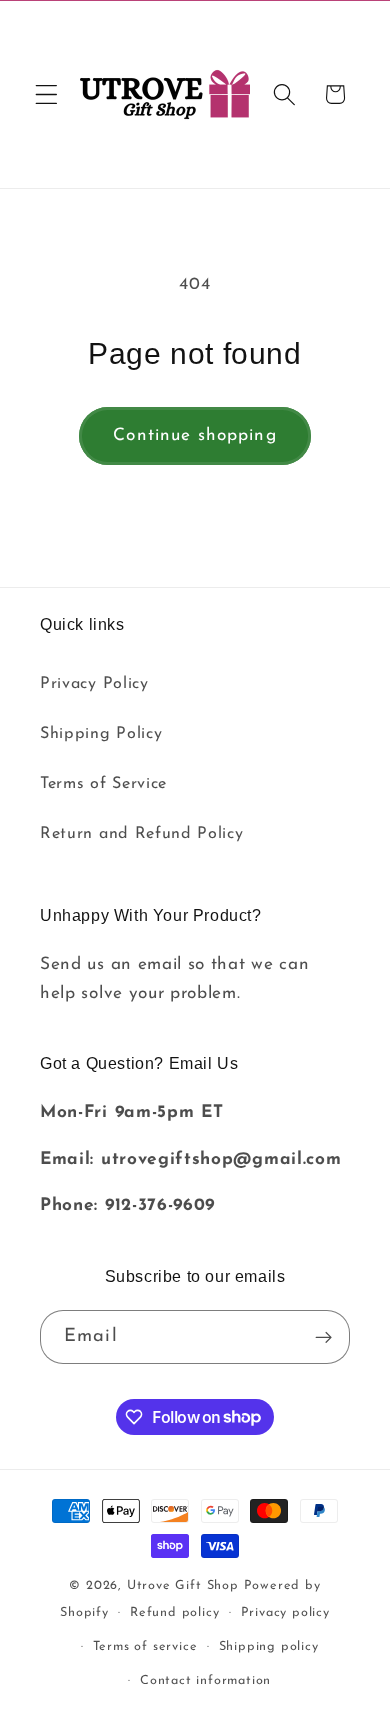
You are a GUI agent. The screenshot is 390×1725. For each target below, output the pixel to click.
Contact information (205, 1681)
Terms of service (145, 1647)
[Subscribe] (323, 1337)
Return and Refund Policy (142, 834)
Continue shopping (195, 435)
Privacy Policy (94, 684)
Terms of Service (103, 784)
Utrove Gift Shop (183, 1586)
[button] (46, 94)
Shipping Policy (101, 734)
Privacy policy (285, 1613)
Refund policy (174, 1613)
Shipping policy (269, 1647)
